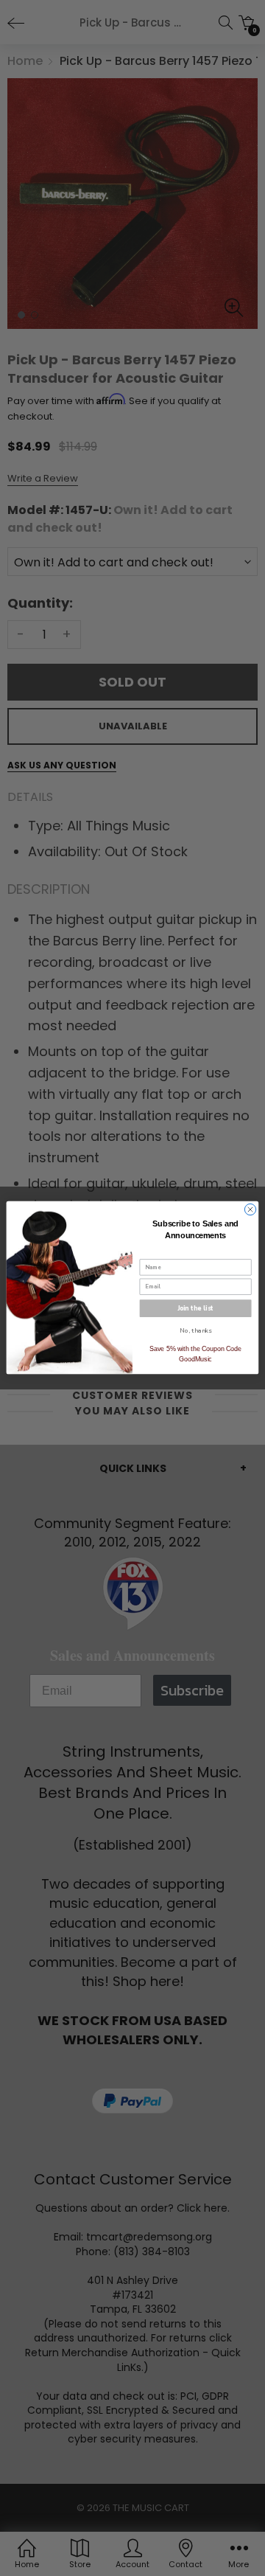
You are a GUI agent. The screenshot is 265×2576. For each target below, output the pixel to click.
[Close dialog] (250, 1210)
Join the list (196, 1308)
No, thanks (195, 1330)
